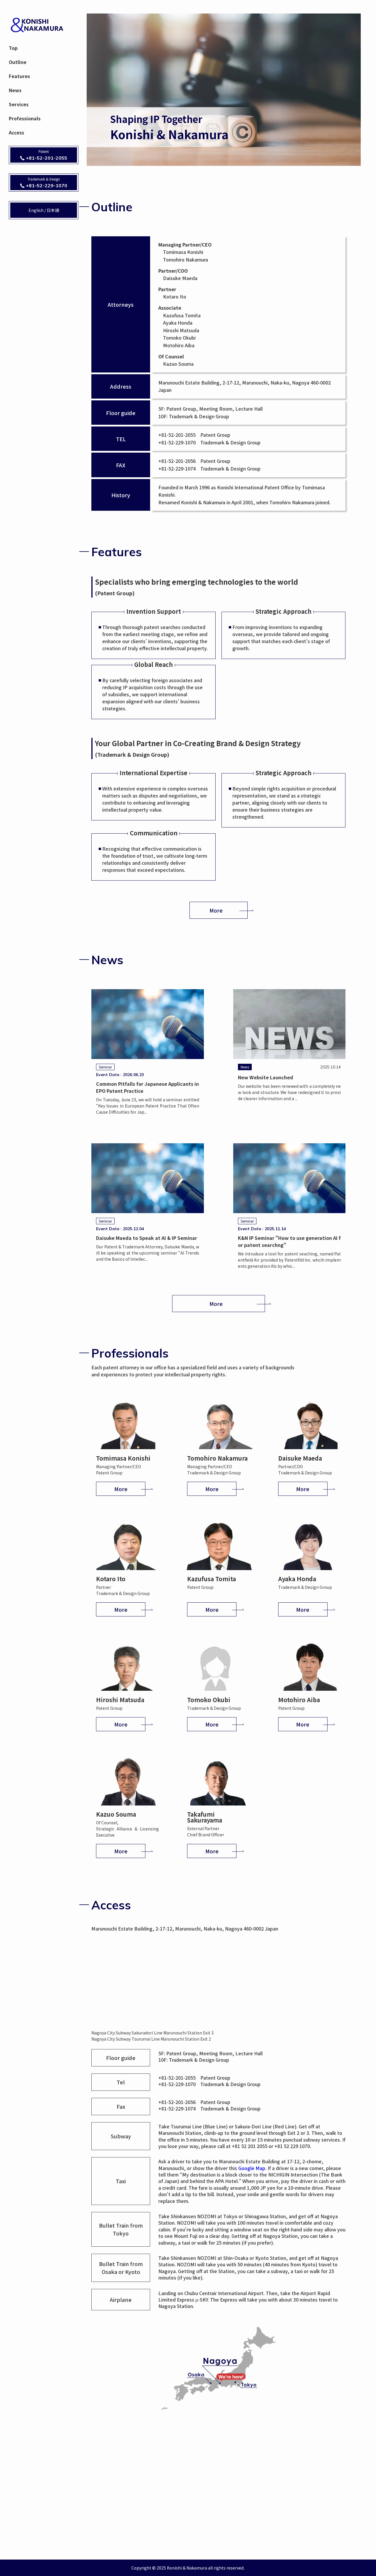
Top (13, 48)
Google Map (252, 2168)
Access (16, 132)
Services (19, 104)
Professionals (25, 118)
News (15, 90)
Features (19, 76)
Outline (18, 62)
